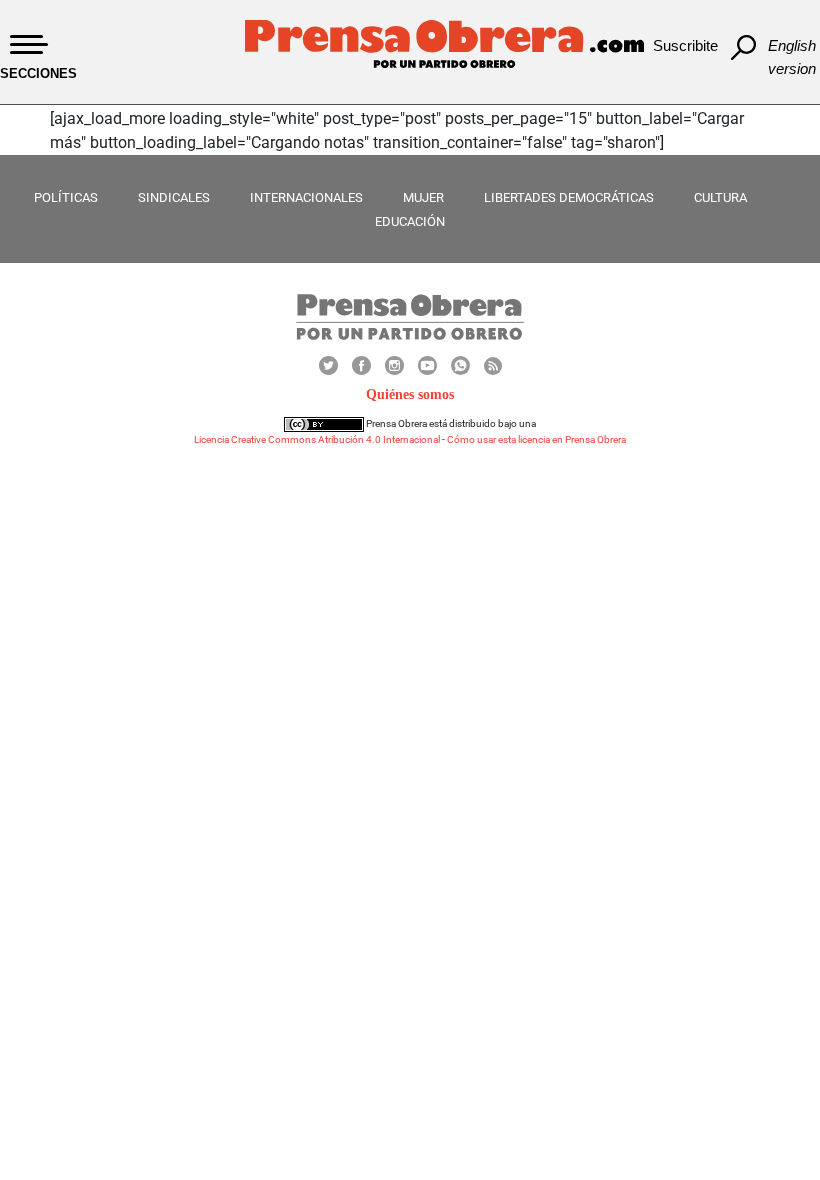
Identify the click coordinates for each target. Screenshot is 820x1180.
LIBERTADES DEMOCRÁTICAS (569, 197)
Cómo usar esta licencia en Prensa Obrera (536, 439)
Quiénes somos (410, 394)
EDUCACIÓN (410, 221)
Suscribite (685, 45)
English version (792, 57)
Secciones (38, 73)
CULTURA (720, 197)
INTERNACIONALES (306, 197)
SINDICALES (174, 197)
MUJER (423, 197)
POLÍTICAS (66, 197)
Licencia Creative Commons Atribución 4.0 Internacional (317, 439)
